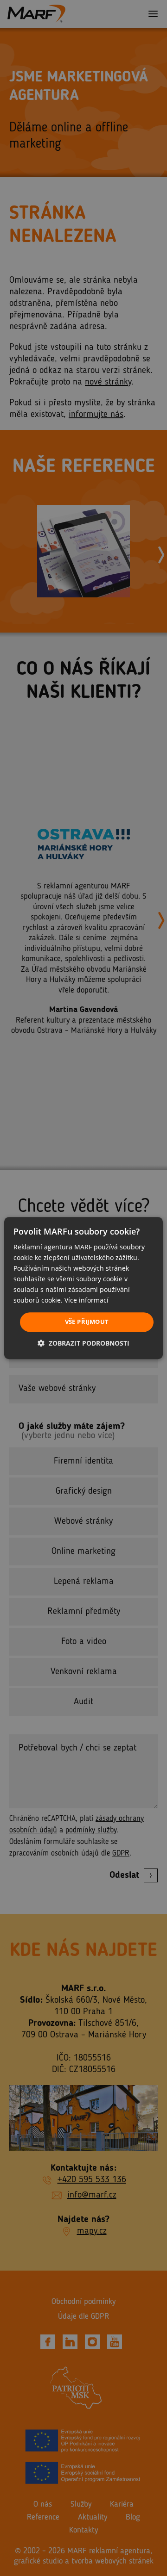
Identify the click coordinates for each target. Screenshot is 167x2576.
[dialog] (83, 1288)
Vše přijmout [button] (87, 1322)
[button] (83, 1343)
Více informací (87, 1300)
